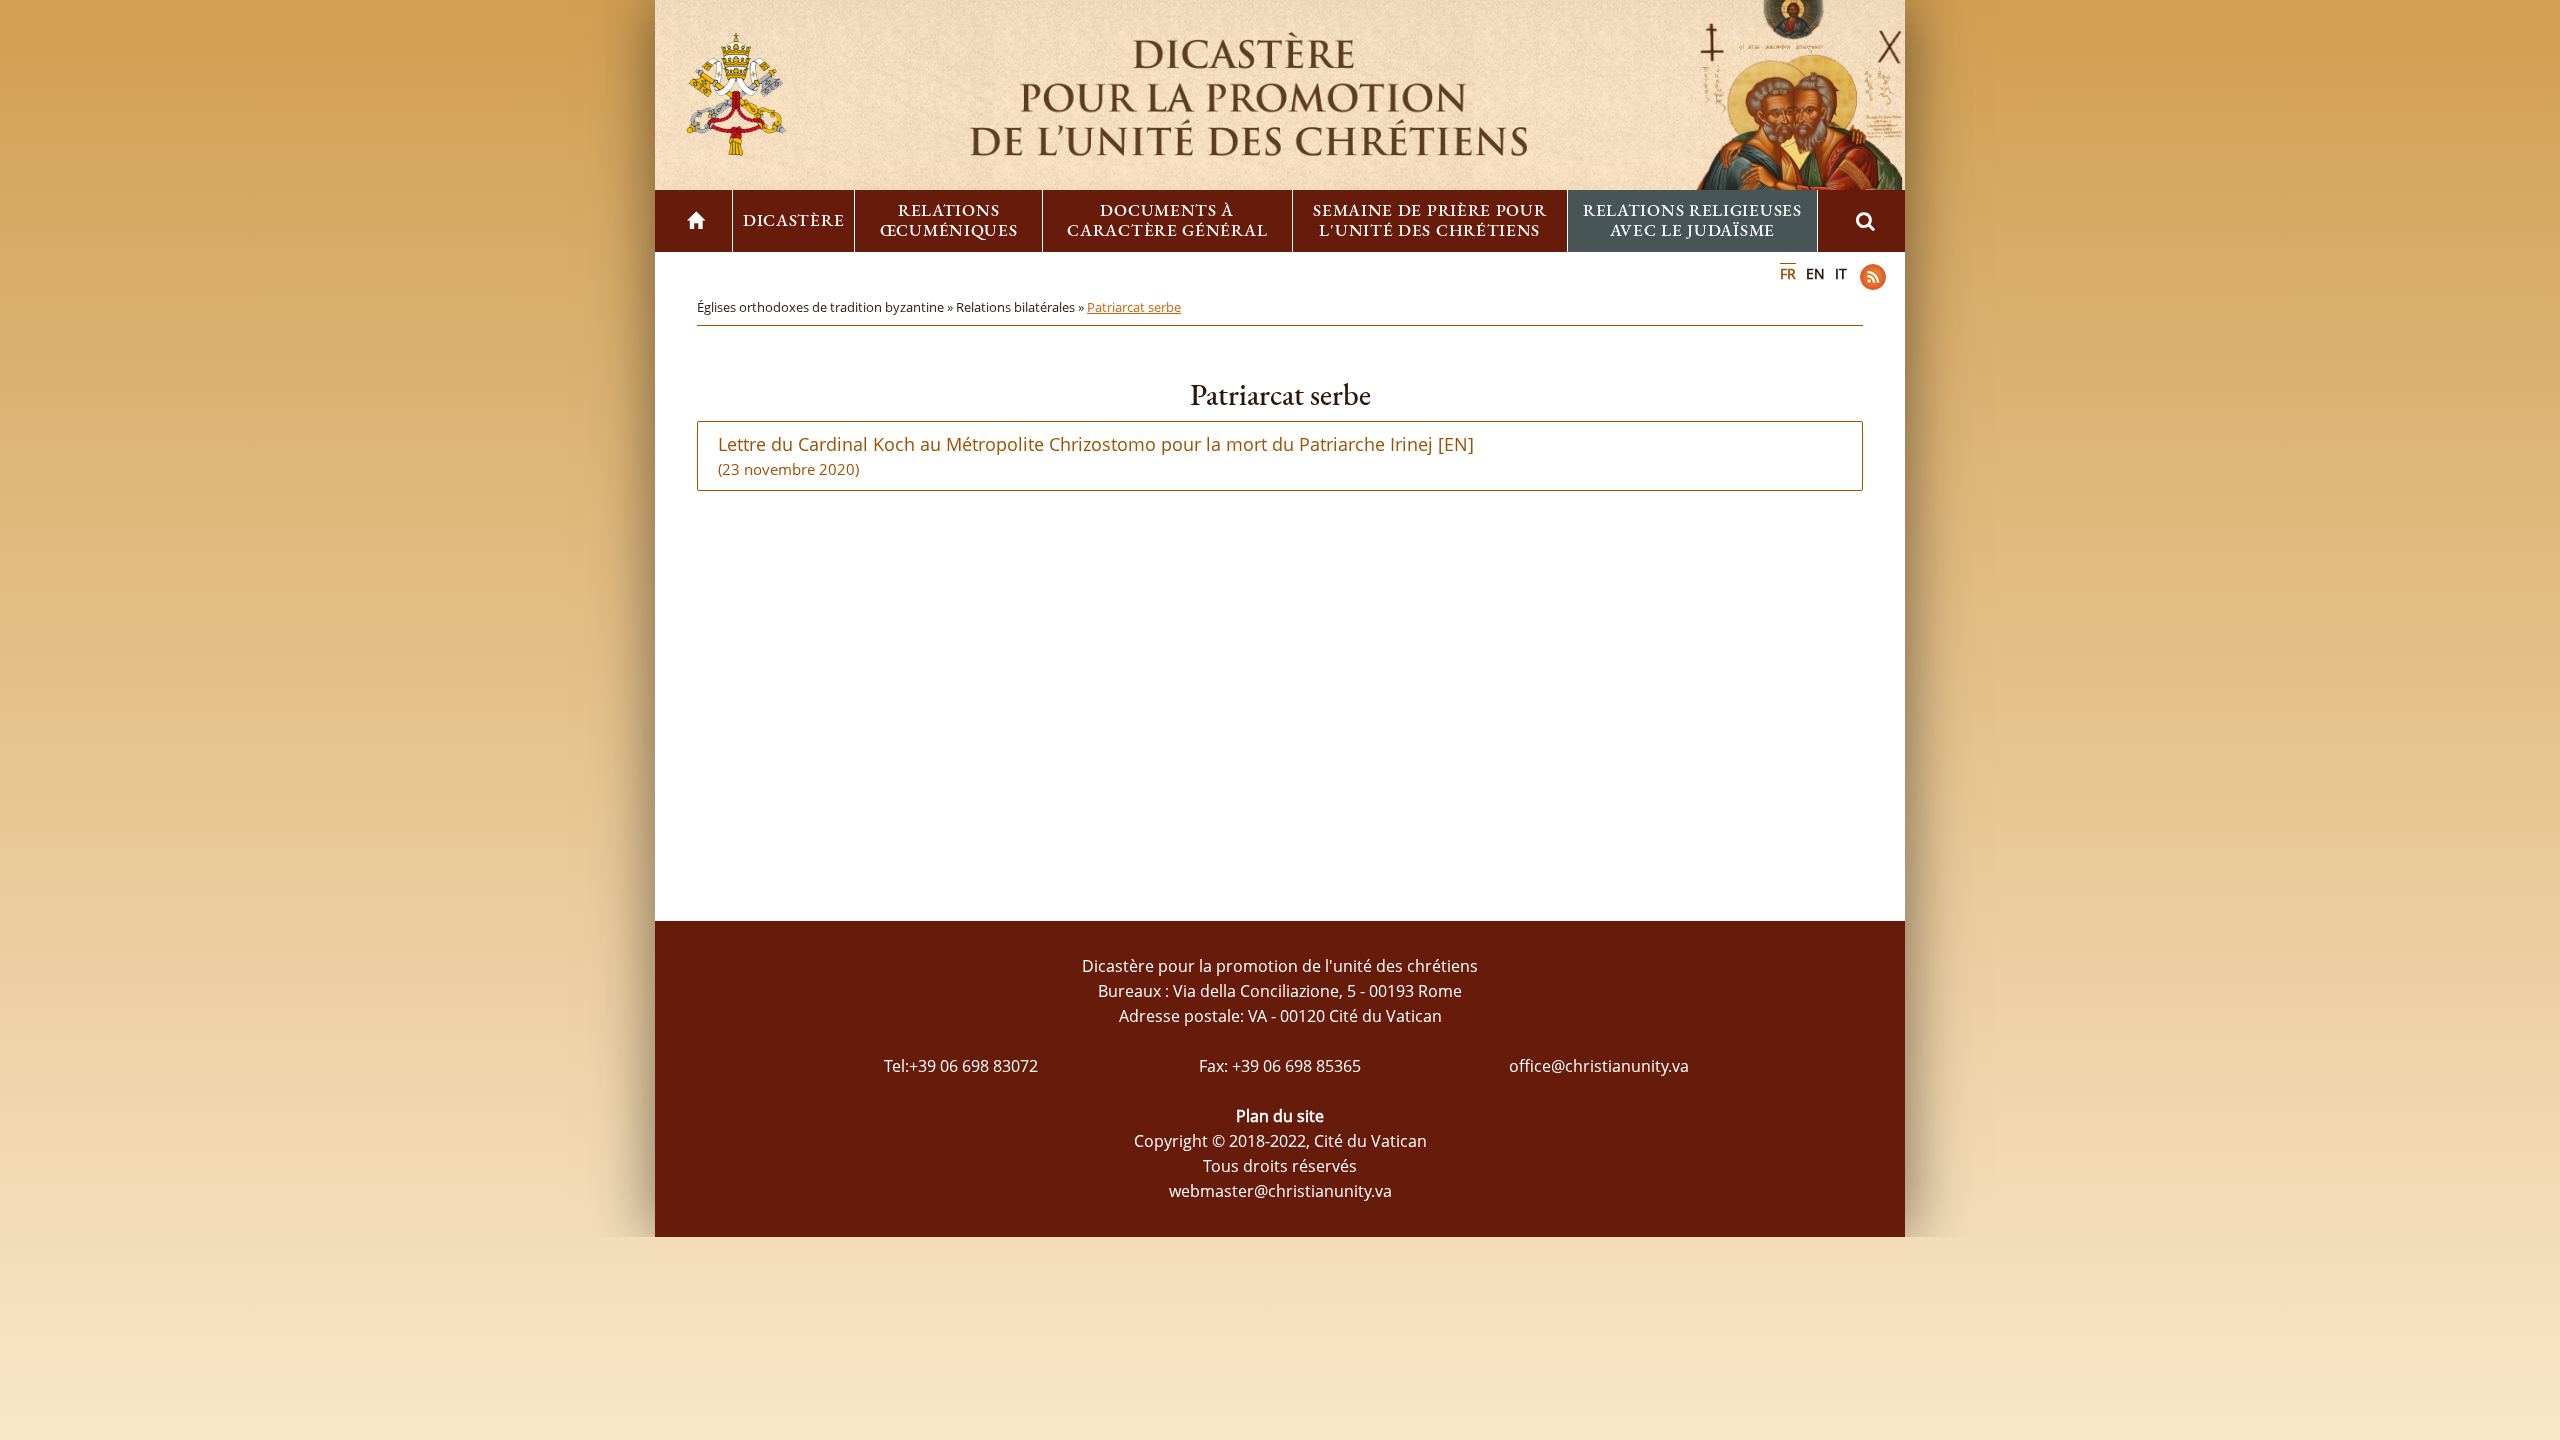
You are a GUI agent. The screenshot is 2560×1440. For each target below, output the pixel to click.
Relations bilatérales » (1021, 307)
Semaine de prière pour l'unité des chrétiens (1429, 220)
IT (1841, 273)
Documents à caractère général (1167, 220)
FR (1788, 273)
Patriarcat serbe (1134, 307)
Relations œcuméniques (949, 220)
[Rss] (1873, 277)
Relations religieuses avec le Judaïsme (1692, 220)
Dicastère (793, 220)
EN (1815, 273)
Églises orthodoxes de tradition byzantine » (826, 307)
